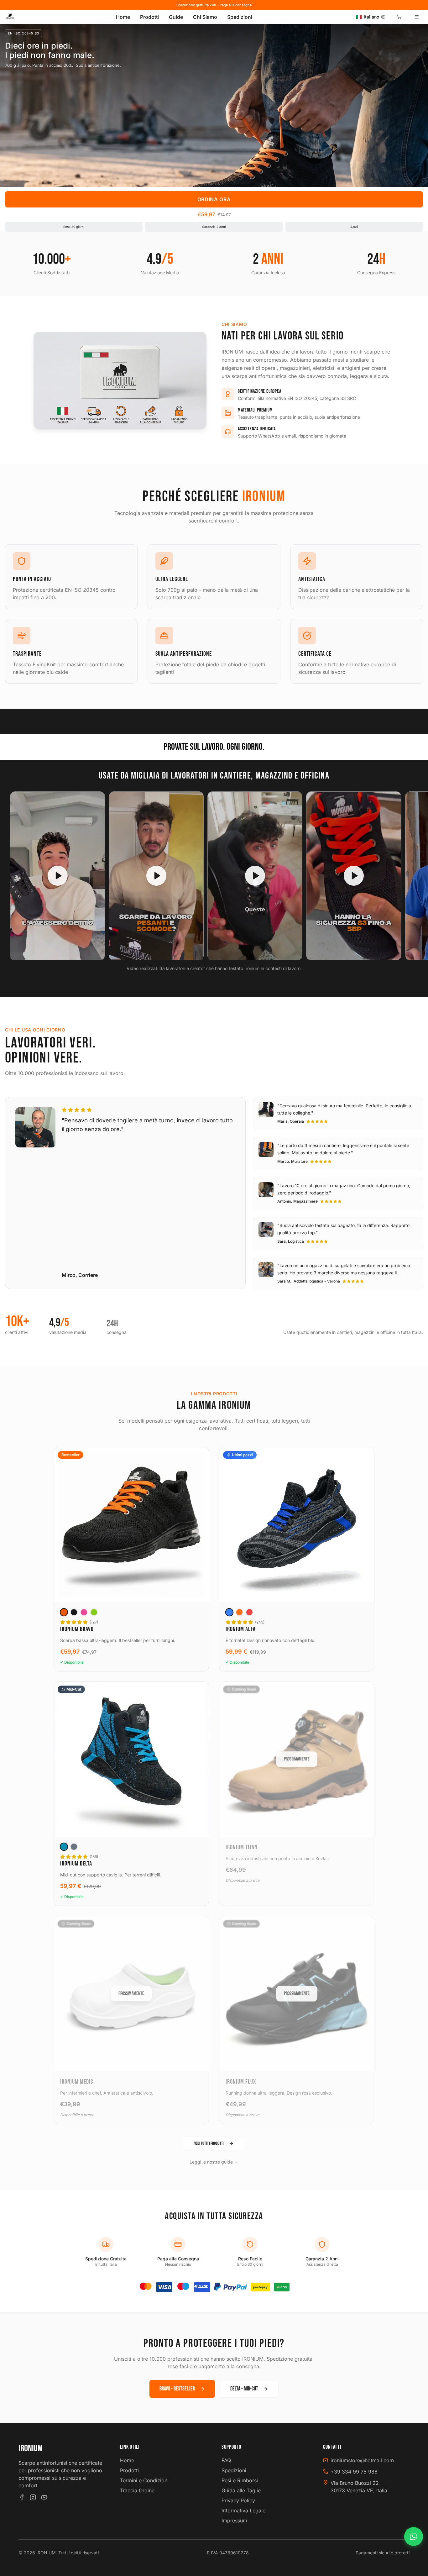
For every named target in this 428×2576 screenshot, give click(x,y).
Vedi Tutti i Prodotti (209, 2143)
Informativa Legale (243, 2510)
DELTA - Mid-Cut (244, 2389)
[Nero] (74, 1612)
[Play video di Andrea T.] (57, 876)
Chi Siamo (205, 17)
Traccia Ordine (137, 2490)
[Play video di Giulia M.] (156, 876)
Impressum (234, 2521)
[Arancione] (64, 1612)
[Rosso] (249, 1612)
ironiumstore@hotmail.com (362, 2460)
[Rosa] (84, 1612)
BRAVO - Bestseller (177, 2389)
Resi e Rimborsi (240, 2480)
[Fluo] (94, 1612)
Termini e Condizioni (144, 2480)
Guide (176, 17)
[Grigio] (74, 1847)
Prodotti (149, 17)
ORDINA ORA (214, 199)
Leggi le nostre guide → (214, 2162)
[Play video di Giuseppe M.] (255, 876)
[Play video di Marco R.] (354, 876)
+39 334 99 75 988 (354, 2472)
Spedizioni (240, 17)
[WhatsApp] (414, 2537)
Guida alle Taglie (241, 2490)
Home (123, 17)
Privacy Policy (238, 2500)
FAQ (226, 2460)
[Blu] (229, 1612)
